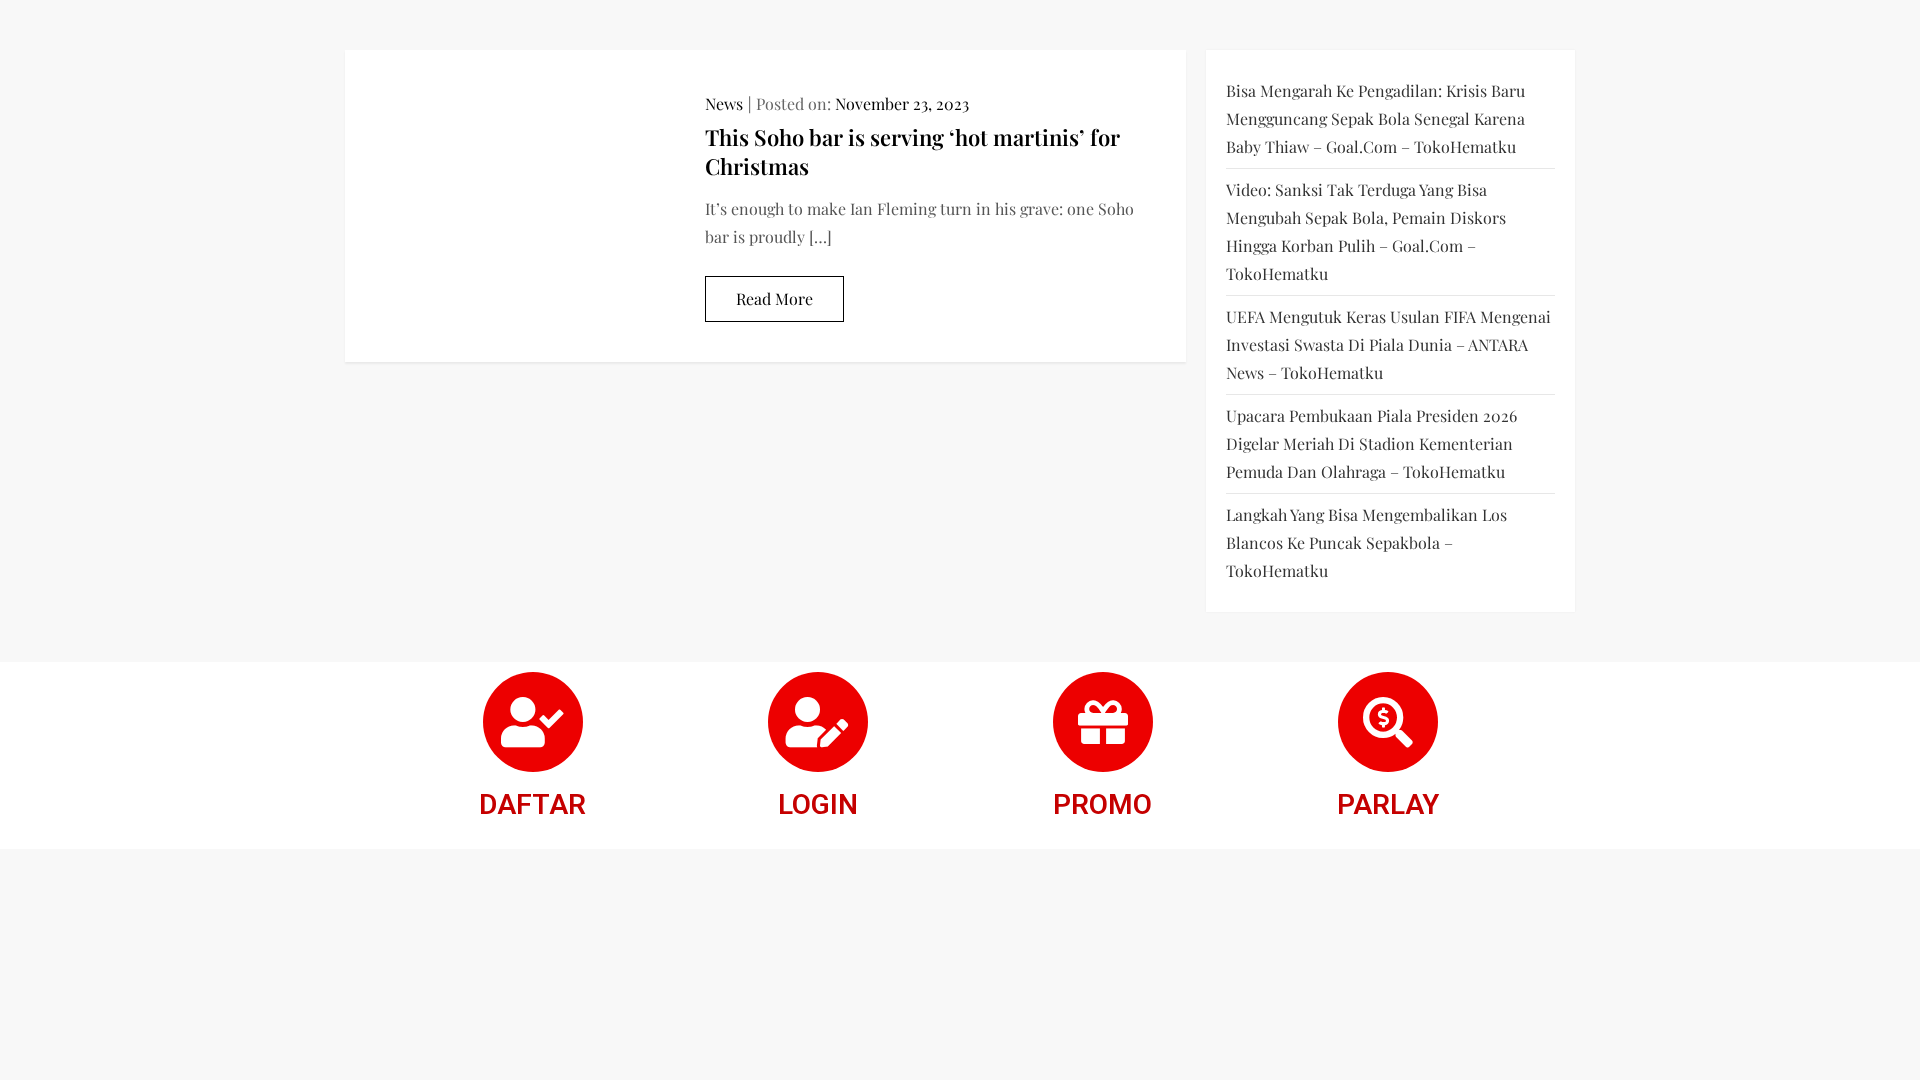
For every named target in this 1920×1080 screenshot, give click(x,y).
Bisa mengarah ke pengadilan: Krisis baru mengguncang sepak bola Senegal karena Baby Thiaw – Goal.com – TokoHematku (1375, 118)
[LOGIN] (818, 722)
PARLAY (1388, 804)
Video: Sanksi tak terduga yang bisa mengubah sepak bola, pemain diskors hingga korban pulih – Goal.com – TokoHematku (1366, 231)
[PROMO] (1103, 722)
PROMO (1102, 804)
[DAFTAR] (533, 722)
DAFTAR (532, 804)
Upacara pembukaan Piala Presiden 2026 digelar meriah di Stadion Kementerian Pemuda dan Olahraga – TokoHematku (1371, 443)
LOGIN (818, 804)
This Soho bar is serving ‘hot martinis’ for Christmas (912, 151)
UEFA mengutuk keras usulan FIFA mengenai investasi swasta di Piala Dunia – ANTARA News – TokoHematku (1388, 344)
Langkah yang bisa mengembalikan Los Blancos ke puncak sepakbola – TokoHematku (1366, 542)
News (724, 103)
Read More (774, 298)
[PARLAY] (1388, 722)
